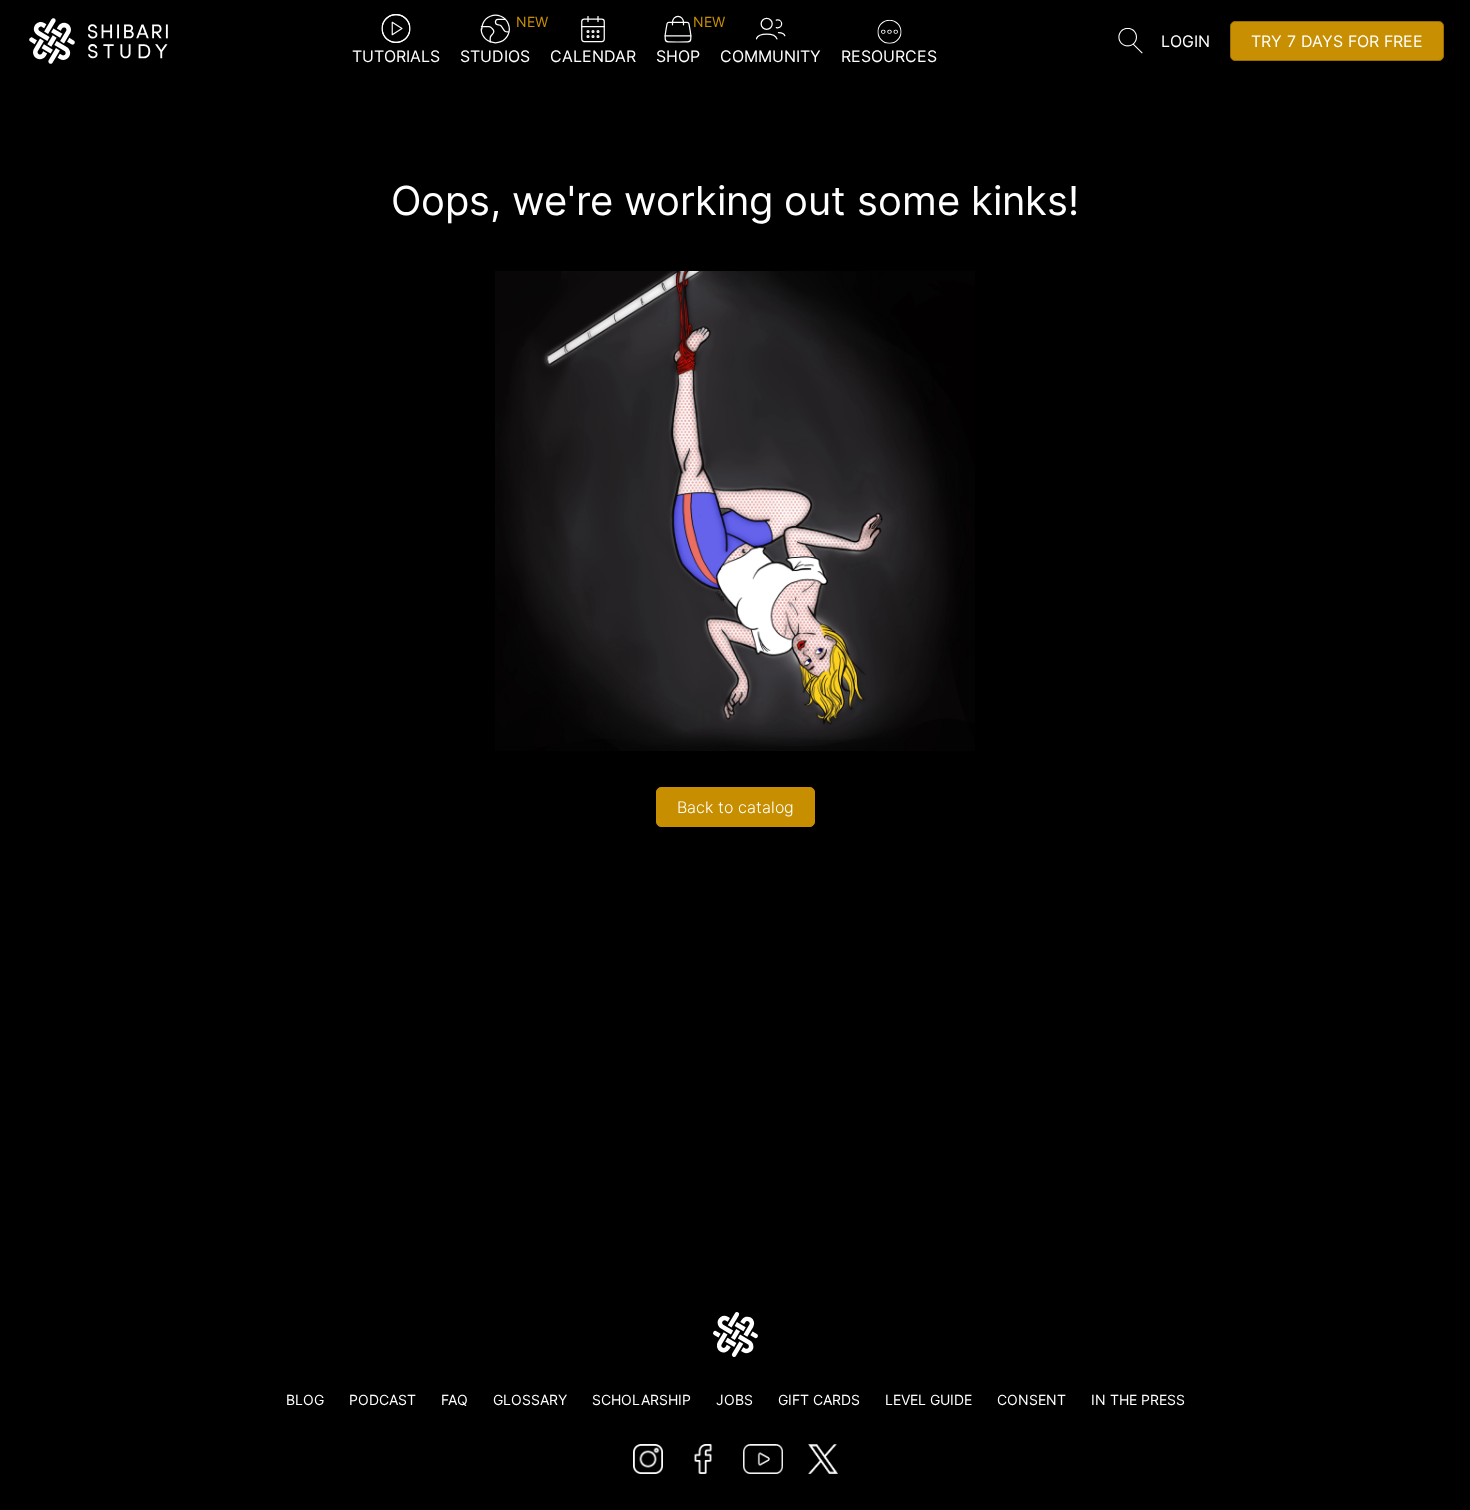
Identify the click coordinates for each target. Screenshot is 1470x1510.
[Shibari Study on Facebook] (703, 1459)
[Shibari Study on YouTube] (763, 1459)
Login (1185, 41)
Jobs (734, 1399)
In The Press (1138, 1399)
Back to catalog (735, 807)
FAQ (454, 1399)
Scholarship (641, 1399)
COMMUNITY (770, 56)
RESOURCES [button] (889, 56)
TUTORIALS (396, 56)
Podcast (382, 1399)
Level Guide (928, 1399)
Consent (1031, 1399)
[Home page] (735, 1334)
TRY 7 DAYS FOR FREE (1337, 41)
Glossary (530, 1399)
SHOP (678, 40)
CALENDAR (593, 56)
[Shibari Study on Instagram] (648, 1459)
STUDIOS (495, 40)
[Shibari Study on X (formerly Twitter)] (823, 1459)
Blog (305, 1399)
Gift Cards (819, 1399)
